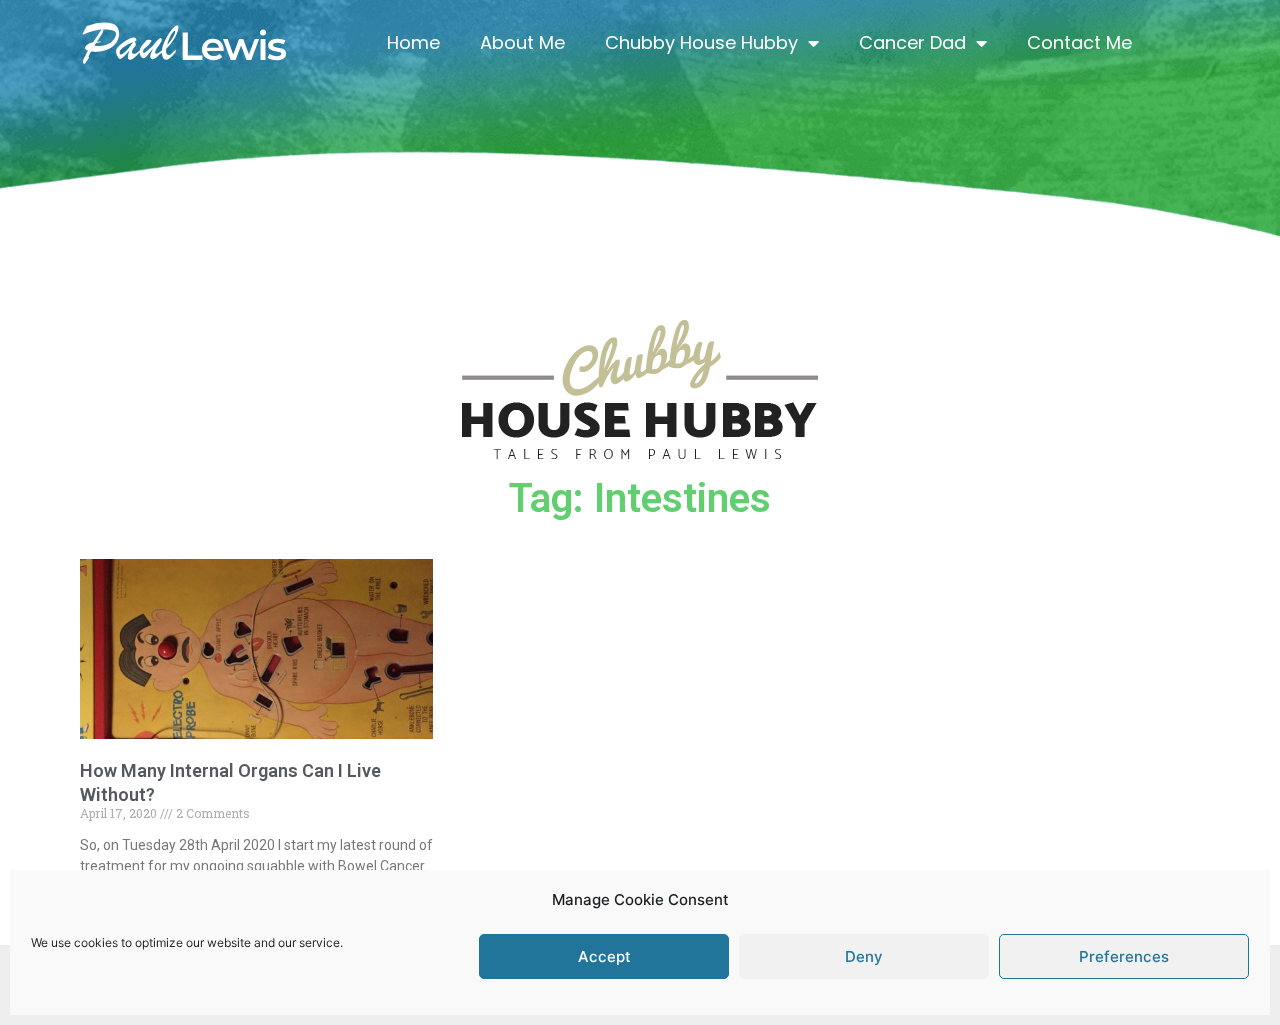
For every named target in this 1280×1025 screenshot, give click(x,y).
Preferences (1124, 956)
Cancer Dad (912, 42)
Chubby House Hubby (701, 42)
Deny (864, 956)
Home (413, 42)
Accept (604, 956)
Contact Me (1079, 42)
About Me (522, 42)
